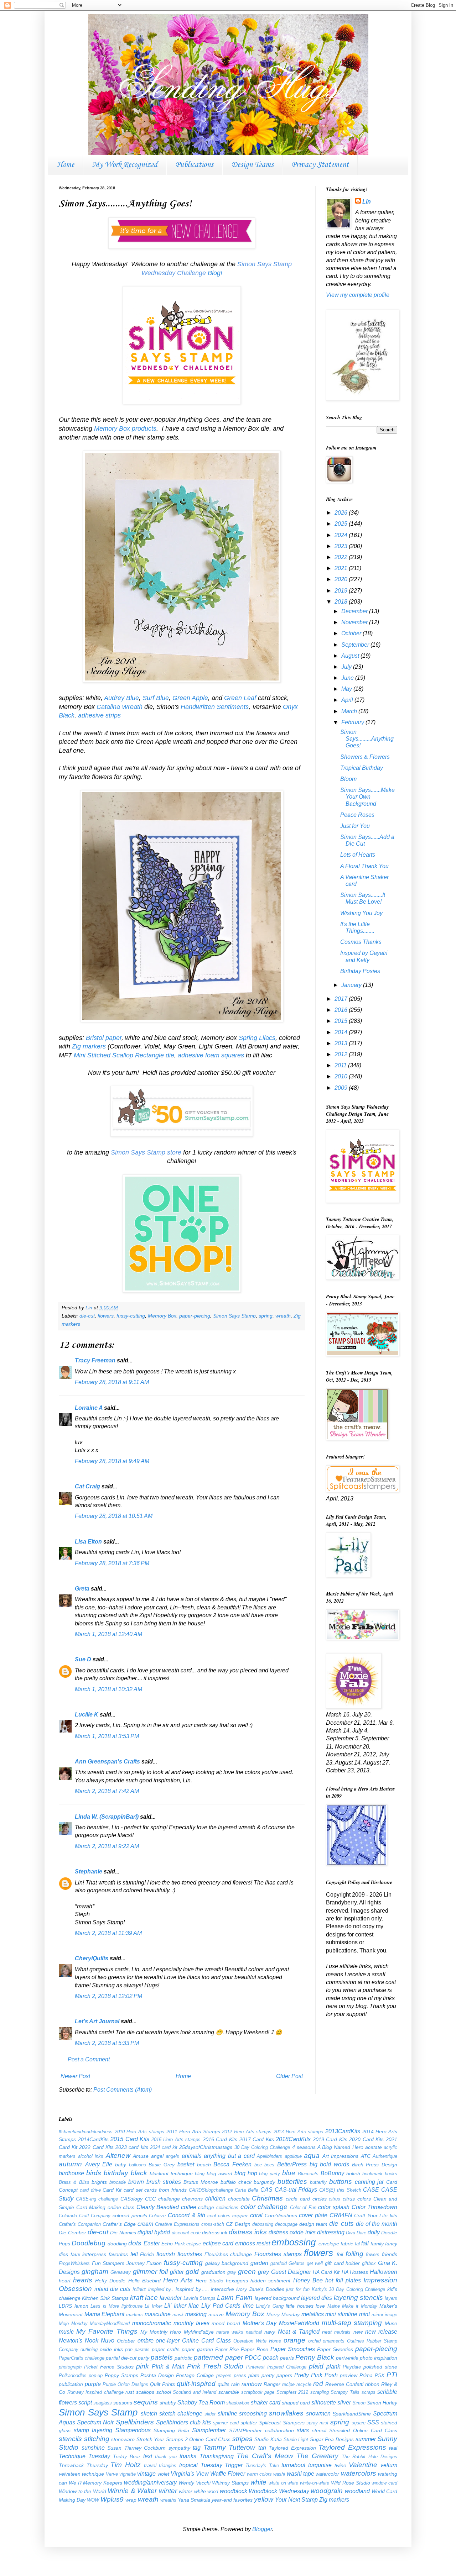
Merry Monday (283, 2314)
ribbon (372, 2384)
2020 (342, 579)
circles (320, 2199)
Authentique (385, 2156)
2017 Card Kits (257, 2139)
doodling (117, 2244)
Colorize (157, 2216)
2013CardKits (343, 2131)
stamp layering (93, 2430)
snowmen (318, 2414)
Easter (152, 2243)
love (320, 2306)
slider (210, 2414)
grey (263, 2272)
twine (340, 2465)
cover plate (313, 2215)
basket (186, 2164)
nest (327, 2332)
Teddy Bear (127, 2456)
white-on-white (315, 2483)
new (358, 2332)
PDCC (253, 2358)
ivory (242, 2289)
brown (136, 2182)
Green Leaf (240, 698)
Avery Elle (99, 2164)
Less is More (105, 2306)
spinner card (226, 2423)
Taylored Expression (292, 2448)
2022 (342, 557)
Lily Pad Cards (221, 2306)
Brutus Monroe (201, 2182)
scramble (229, 2392)
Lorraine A (89, 1408)
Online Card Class (206, 2341)
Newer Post (75, 2076)
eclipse (194, 2244)
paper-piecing (195, 1316)
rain (235, 2384)
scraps (369, 2392)
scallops (145, 2392)
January (352, 985)
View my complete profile (358, 295)
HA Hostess (355, 2272)
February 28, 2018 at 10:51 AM (114, 1516)
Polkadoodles (73, 2375)
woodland (357, 2491)
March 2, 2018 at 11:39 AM (108, 1933)
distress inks (248, 2232)
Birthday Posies (360, 971)
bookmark (372, 2174)
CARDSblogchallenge (211, 2190)
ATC (366, 2156)
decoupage (286, 2224)
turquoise (320, 2465)
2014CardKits (93, 2139)
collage (206, 2207)
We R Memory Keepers (95, 2483)
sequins (146, 2402)
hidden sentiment (270, 2281)
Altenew (118, 2156)
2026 (342, 513)
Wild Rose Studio (351, 2483)
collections (227, 2207)
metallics (313, 2314)
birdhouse (71, 2173)
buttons (341, 2181)
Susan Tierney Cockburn (136, 2448)
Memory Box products (125, 429)
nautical (254, 2332)
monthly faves (191, 2323)
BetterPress (292, 2164)
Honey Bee (308, 2280)
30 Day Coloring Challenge (262, 2147)
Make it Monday (359, 2306)
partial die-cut (121, 2358)
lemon (81, 2306)
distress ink (215, 2233)
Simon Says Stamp (234, 1316)
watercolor (327, 2474)
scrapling (320, 2392)
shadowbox (238, 2403)
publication (71, 2384)
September (356, 645)
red (318, 2384)
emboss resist (253, 2243)
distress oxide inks (292, 2232)
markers (134, 2315)
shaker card (266, 2402)
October (352, 633)
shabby (168, 2403)
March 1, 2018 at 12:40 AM (108, 1634)
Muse (391, 2323)
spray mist (317, 2423)
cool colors (219, 2216)
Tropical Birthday (362, 768)
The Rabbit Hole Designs (369, 2457)
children (215, 2199)
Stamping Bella (171, 2430)
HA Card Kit (326, 2272)
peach (271, 2358)
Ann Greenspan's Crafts (107, 1762)
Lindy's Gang (270, 2306)
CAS (266, 2190)
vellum (389, 2465)
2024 (342, 535)
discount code (186, 2233)
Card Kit (112, 2190)
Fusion (154, 2263)
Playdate (352, 2367)
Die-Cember (72, 2233)
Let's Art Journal (97, 2021)
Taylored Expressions (352, 2447)
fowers (373, 2254)
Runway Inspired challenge (95, 2392)
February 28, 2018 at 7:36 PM (112, 1563)
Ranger (272, 2384)
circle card (298, 2199)
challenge (169, 2199)
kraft (137, 2298)
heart (65, 2281)
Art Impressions (341, 2156)
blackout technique (171, 2173)
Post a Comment (89, 2059)
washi (279, 2474)
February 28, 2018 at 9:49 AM (112, 1461)
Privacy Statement (320, 165)
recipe (288, 2384)
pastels (162, 2357)
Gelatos (297, 2263)
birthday (116, 2173)
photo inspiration (379, 2358)
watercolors (359, 2473)
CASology (131, 2199)
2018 (342, 602)
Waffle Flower (228, 2474)
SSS (373, 2422)
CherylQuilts (92, 1958)
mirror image (385, 2315)
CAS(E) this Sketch (340, 2190)
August (351, 656)
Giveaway (121, 2272)
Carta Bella (247, 2190)
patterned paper (218, 2357)
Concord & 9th (186, 2215)
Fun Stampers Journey (118, 2263)
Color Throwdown (375, 2207)
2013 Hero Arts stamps (298, 2132)
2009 (342, 1088)
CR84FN (341, 2215)
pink (142, 2366)
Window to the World (82, 2491)
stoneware (123, 2439)
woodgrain (327, 2491)
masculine (158, 2314)
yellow (264, 2499)
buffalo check (236, 2182)
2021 (342, 568)
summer (366, 2439)
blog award (219, 2173)
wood (213, 2491)
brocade (118, 2182)
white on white (284, 2483)
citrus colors (357, 2199)
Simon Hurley (382, 2403)
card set (133, 2190)
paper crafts (166, 2349)
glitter (177, 2272)
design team (313, 2224)
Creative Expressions (177, 2224)
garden (259, 2263)
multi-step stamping (352, 2323)
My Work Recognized (125, 165)
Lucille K (87, 1715)
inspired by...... (192, 2289)
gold (192, 2272)
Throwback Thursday (83, 2465)
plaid (316, 2366)
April (348, 700)
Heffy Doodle (110, 2281)
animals (192, 2156)
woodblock (234, 2491)
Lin (367, 202)
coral (256, 2215)
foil (340, 2254)
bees (269, 2165)
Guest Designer (291, 2272)
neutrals (342, 2332)
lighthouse (132, 2306)
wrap (131, 2500)
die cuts (341, 2223)
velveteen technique (81, 2474)
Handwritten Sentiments (215, 707)
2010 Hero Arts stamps (139, 2132)
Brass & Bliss (74, 2182)
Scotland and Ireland (195, 2392)
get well (315, 2263)
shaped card (296, 2403)
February (353, 722)
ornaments (334, 2341)
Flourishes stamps (278, 2254)
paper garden (197, 2349)
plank (333, 2367)
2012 (342, 1054)
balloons (138, 2165)
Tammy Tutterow (229, 2447)
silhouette (324, 2402)
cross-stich (213, 2224)
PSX (380, 2375)
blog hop (246, 2173)
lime (248, 2306)
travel (150, 2465)
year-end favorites (232, 2500)
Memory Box (162, 1316)
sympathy (179, 2448)
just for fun (298, 2289)
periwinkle (347, 2358)
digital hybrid (154, 2232)
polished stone (380, 2367)
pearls (287, 2358)
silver (344, 2402)
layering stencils (358, 2298)
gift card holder (342, 2263)
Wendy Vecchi (195, 2483)
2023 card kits (132, 2147)
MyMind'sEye (199, 2332)
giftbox (369, 2263)
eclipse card (218, 2243)
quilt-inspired (196, 2384)
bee (258, 2165)
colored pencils (130, 2215)
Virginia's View (190, 2474)
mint (364, 2314)
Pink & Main (168, 2367)
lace (151, 2298)
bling (200, 2174)
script (85, 2402)
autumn (70, 2164)
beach (204, 2165)
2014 (342, 1032)
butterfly (318, 2182)
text (148, 2456)
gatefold (279, 2263)
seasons (123, 2403)
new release (381, 2332)
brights (99, 2182)
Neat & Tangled (299, 2332)
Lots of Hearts (358, 855)
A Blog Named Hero (340, 2147)
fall (365, 2243)
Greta (82, 1589)
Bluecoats (308, 2174)
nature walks (230, 2332)
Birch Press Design (375, 2165)
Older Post (289, 2076)
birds (94, 2173)
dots (135, 2243)
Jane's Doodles (267, 2289)
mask (178, 2315)
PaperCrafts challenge (82, 2358)
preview (349, 2375)
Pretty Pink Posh (316, 2375)
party (144, 2358)
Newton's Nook (79, 2341)
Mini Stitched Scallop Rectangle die (124, 1055)
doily (374, 2232)
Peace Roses (357, 815)
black (139, 2173)
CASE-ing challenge (97, 2199)
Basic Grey (162, 2165)
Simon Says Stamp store (146, 1152)
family (377, 2244)
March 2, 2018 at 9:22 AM (107, 1846)
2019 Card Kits (330, 2139)
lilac (194, 2306)
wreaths (168, 2500)
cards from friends (165, 2190)
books (391, 2174)
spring (266, 1316)
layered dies (317, 2298)
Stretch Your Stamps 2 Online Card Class (183, 2439)
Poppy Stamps (121, 2375)
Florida (147, 2254)
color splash (334, 2207)
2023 (342, 546)
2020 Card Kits (366, 2139)
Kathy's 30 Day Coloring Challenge (349, 2289)
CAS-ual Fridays (296, 2190)
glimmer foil (150, 2272)
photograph (70, 2367)
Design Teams (252, 165)
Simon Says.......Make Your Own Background (367, 797)
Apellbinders (270, 2156)
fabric (347, 2244)
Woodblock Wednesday (279, 2491)
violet (163, 2474)
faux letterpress (89, 2254)
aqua (312, 2156)
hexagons (237, 2281)
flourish (166, 2254)
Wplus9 (112, 2499)
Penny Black (315, 2357)
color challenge (264, 2207)
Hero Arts (178, 2280)
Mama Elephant (105, 2314)
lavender (171, 2298)
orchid (314, 2341)
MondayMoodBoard (110, 2323)
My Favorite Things (107, 2331)
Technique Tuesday (84, 2456)
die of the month (377, 2224)
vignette (128, 2474)
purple (93, 2384)
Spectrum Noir (95, 2422)
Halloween (384, 2272)
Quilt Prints (162, 2384)
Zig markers (89, 1046)
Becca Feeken (232, 2164)
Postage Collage (195, 2375)
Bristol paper (104, 1038)
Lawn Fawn (235, 2298)
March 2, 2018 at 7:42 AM (107, 1791)
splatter (249, 2423)
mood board (226, 2323)
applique (293, 2156)
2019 (342, 591)
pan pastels (137, 2349)
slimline (227, 2414)
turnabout (293, 2465)
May (347, 689)
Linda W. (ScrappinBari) (107, 1817)
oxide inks (111, 2349)
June (348, 678)
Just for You (355, 826)
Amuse (141, 2156)
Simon (359, 2403)
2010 (342, 1076)
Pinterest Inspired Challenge (276, 2367)
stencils (70, 2439)
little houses (300, 2306)
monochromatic (152, 2323)
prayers (224, 2375)
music (66, 2332)
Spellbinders (135, 2422)
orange (294, 2340)
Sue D (83, 1659)
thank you (166, 2457)
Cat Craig (87, 1486)
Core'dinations (281, 2215)
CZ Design (238, 2224)
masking (196, 2314)
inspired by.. (161, 2289)
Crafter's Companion (80, 2224)
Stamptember (209, 2430)
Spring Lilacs (257, 1038)
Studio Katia (268, 2439)
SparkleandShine (352, 2414)
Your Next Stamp (296, 2500)
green (247, 2272)
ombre (146, 2341)
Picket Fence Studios (109, 2367)
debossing (263, 2224)
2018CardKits (293, 2139)
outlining (89, 2349)
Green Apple (190, 698)
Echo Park (173, 2244)
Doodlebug (89, 2243)
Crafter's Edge (119, 2224)
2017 (342, 999)
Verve (112, 2474)
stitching (97, 2439)
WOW (93, 2500)
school (164, 2392)
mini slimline (341, 2314)
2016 (342, 1010)
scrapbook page (258, 2392)
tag (197, 2448)
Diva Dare (356, 2233)
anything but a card (229, 2156)
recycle (304, 2384)
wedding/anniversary (150, 2483)
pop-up (96, 2375)
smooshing (253, 2414)
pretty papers (277, 2375)
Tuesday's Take (262, 2465)
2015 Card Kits (130, 2139)
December (355, 611)
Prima (366, 2375)
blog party (270, 2174)
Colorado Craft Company (85, 2216)
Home (65, 165)
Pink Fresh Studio (215, 2366)
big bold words (329, 2164)
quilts (224, 2384)
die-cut (87, 1316)
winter (168, 2491)
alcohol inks (91, 2156)
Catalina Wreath (120, 707)
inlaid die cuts (112, 2289)
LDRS (65, 2306)
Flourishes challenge (228, 2254)
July (347, 667)
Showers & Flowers (365, 757)
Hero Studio (209, 2281)
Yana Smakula (194, 2500)
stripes (242, 2439)
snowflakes (286, 2413)
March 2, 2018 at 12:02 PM (108, 1996)
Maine (334, 2306)
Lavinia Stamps (199, 2298)
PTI (392, 2375)
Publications (194, 165)
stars (303, 2430)
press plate (247, 2375)
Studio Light (296, 2440)
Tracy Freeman (95, 1360)
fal (357, 2244)
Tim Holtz (126, 2465)
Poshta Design (157, 2375)
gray (232, 2272)
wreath (283, 1316)
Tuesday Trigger (222, 2465)
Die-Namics (123, 2233)
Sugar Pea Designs (332, 2439)
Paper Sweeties (335, 2349)
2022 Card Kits (96, 2147)
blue (289, 2173)
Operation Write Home (257, 2341)
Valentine (363, 2465)
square (359, 2423)
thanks (188, 2456)
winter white (192, 2491)
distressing (331, 2232)
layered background (277, 2298)
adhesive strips (99, 715)
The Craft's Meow (265, 2456)
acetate (374, 2147)
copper (240, 2215)
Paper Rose (255, 2349)
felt (134, 2254)
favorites (118, 2254)
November (355, 622)
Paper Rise (227, 2349)
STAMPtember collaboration (261, 2430)
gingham (95, 2272)
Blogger (262, 2529)
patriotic (183, 2358)
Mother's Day (260, 2323)
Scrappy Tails (345, 2392)
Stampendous (133, 2430)
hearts (83, 2280)
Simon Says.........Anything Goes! (367, 739)
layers (391, 2298)
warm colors (259, 2474)
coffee (189, 2207)
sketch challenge (181, 2414)
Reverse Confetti (344, 2384)
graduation (213, 2272)
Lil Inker (153, 2306)
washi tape (300, 2474)
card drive (90, 2190)
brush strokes (164, 2182)
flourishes (190, 2254)
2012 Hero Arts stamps (247, 2132)
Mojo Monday (73, 2323)
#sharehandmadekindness (86, 2132)
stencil (319, 2430)
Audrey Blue (121, 698)
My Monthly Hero (161, 2332)
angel (157, 2156)
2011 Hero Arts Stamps (193, 2131)
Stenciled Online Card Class (363, 2430)
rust (130, 2392)
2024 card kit (164, 2147)
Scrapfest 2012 (292, 2392)
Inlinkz (139, 2289)
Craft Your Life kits (376, 2215)
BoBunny (332, 2173)
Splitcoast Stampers (282, 2423)
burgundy (264, 2182)
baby (121, 2165)
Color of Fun (303, 2207)
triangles (168, 2465)
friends (390, 2254)
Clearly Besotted (158, 2207)
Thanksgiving (217, 2456)
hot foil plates (343, 2280)
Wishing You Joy (361, 913)
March (350, 711)
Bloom (348, 779)
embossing (294, 2242)
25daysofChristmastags (206, 2147)
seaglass (103, 2403)
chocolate (239, 2199)
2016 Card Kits (220, 2139)
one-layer (168, 2341)
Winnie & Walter (132, 2491)
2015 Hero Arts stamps (176, 2139)
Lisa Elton (88, 1542)
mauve (216, 2314)
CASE (371, 2190)
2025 (342, 524)
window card (384, 2483)
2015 (342, 1021)
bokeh (353, 2173)
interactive (222, 2289)
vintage (146, 2474)
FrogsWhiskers (74, 2263)
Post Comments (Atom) (123, 2090)
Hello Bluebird (144, 2281)
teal (393, 2448)
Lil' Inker (175, 2306)
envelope (329, 2244)
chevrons (192, 2199)
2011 (341, 1065)
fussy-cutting (131, 1316)
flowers (106, 1316)
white (258, 2482)
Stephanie (89, 1871)
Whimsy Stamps (230, 2483)
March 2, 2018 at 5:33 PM (107, 2043)
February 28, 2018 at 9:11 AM (112, 1382)
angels (172, 2156)
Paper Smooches (293, 2349)
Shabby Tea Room (201, 2402)
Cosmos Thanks (361, 942)
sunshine (93, 2448)
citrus (335, 2199)
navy (270, 2332)
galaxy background (227, 2263)
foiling (354, 2254)
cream (145, 2224)
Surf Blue (156, 698)
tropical (188, 2465)
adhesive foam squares (211, 1055)
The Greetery (317, 2456)
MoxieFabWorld (299, 2323)
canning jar (369, 2182)
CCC (150, 2199)
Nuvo (108, 2341)
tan (262, 2448)
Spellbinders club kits (183, 2422)
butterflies (292, 2181)
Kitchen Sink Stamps (105, 2298)
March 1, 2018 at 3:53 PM (107, 1736)
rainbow (252, 2384)
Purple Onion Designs (125, 2384)
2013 (342, 1043)
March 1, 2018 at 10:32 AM (108, 1689)
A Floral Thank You (364, 866)
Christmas (267, 2198)
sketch (149, 2414)
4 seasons (304, 2147)
